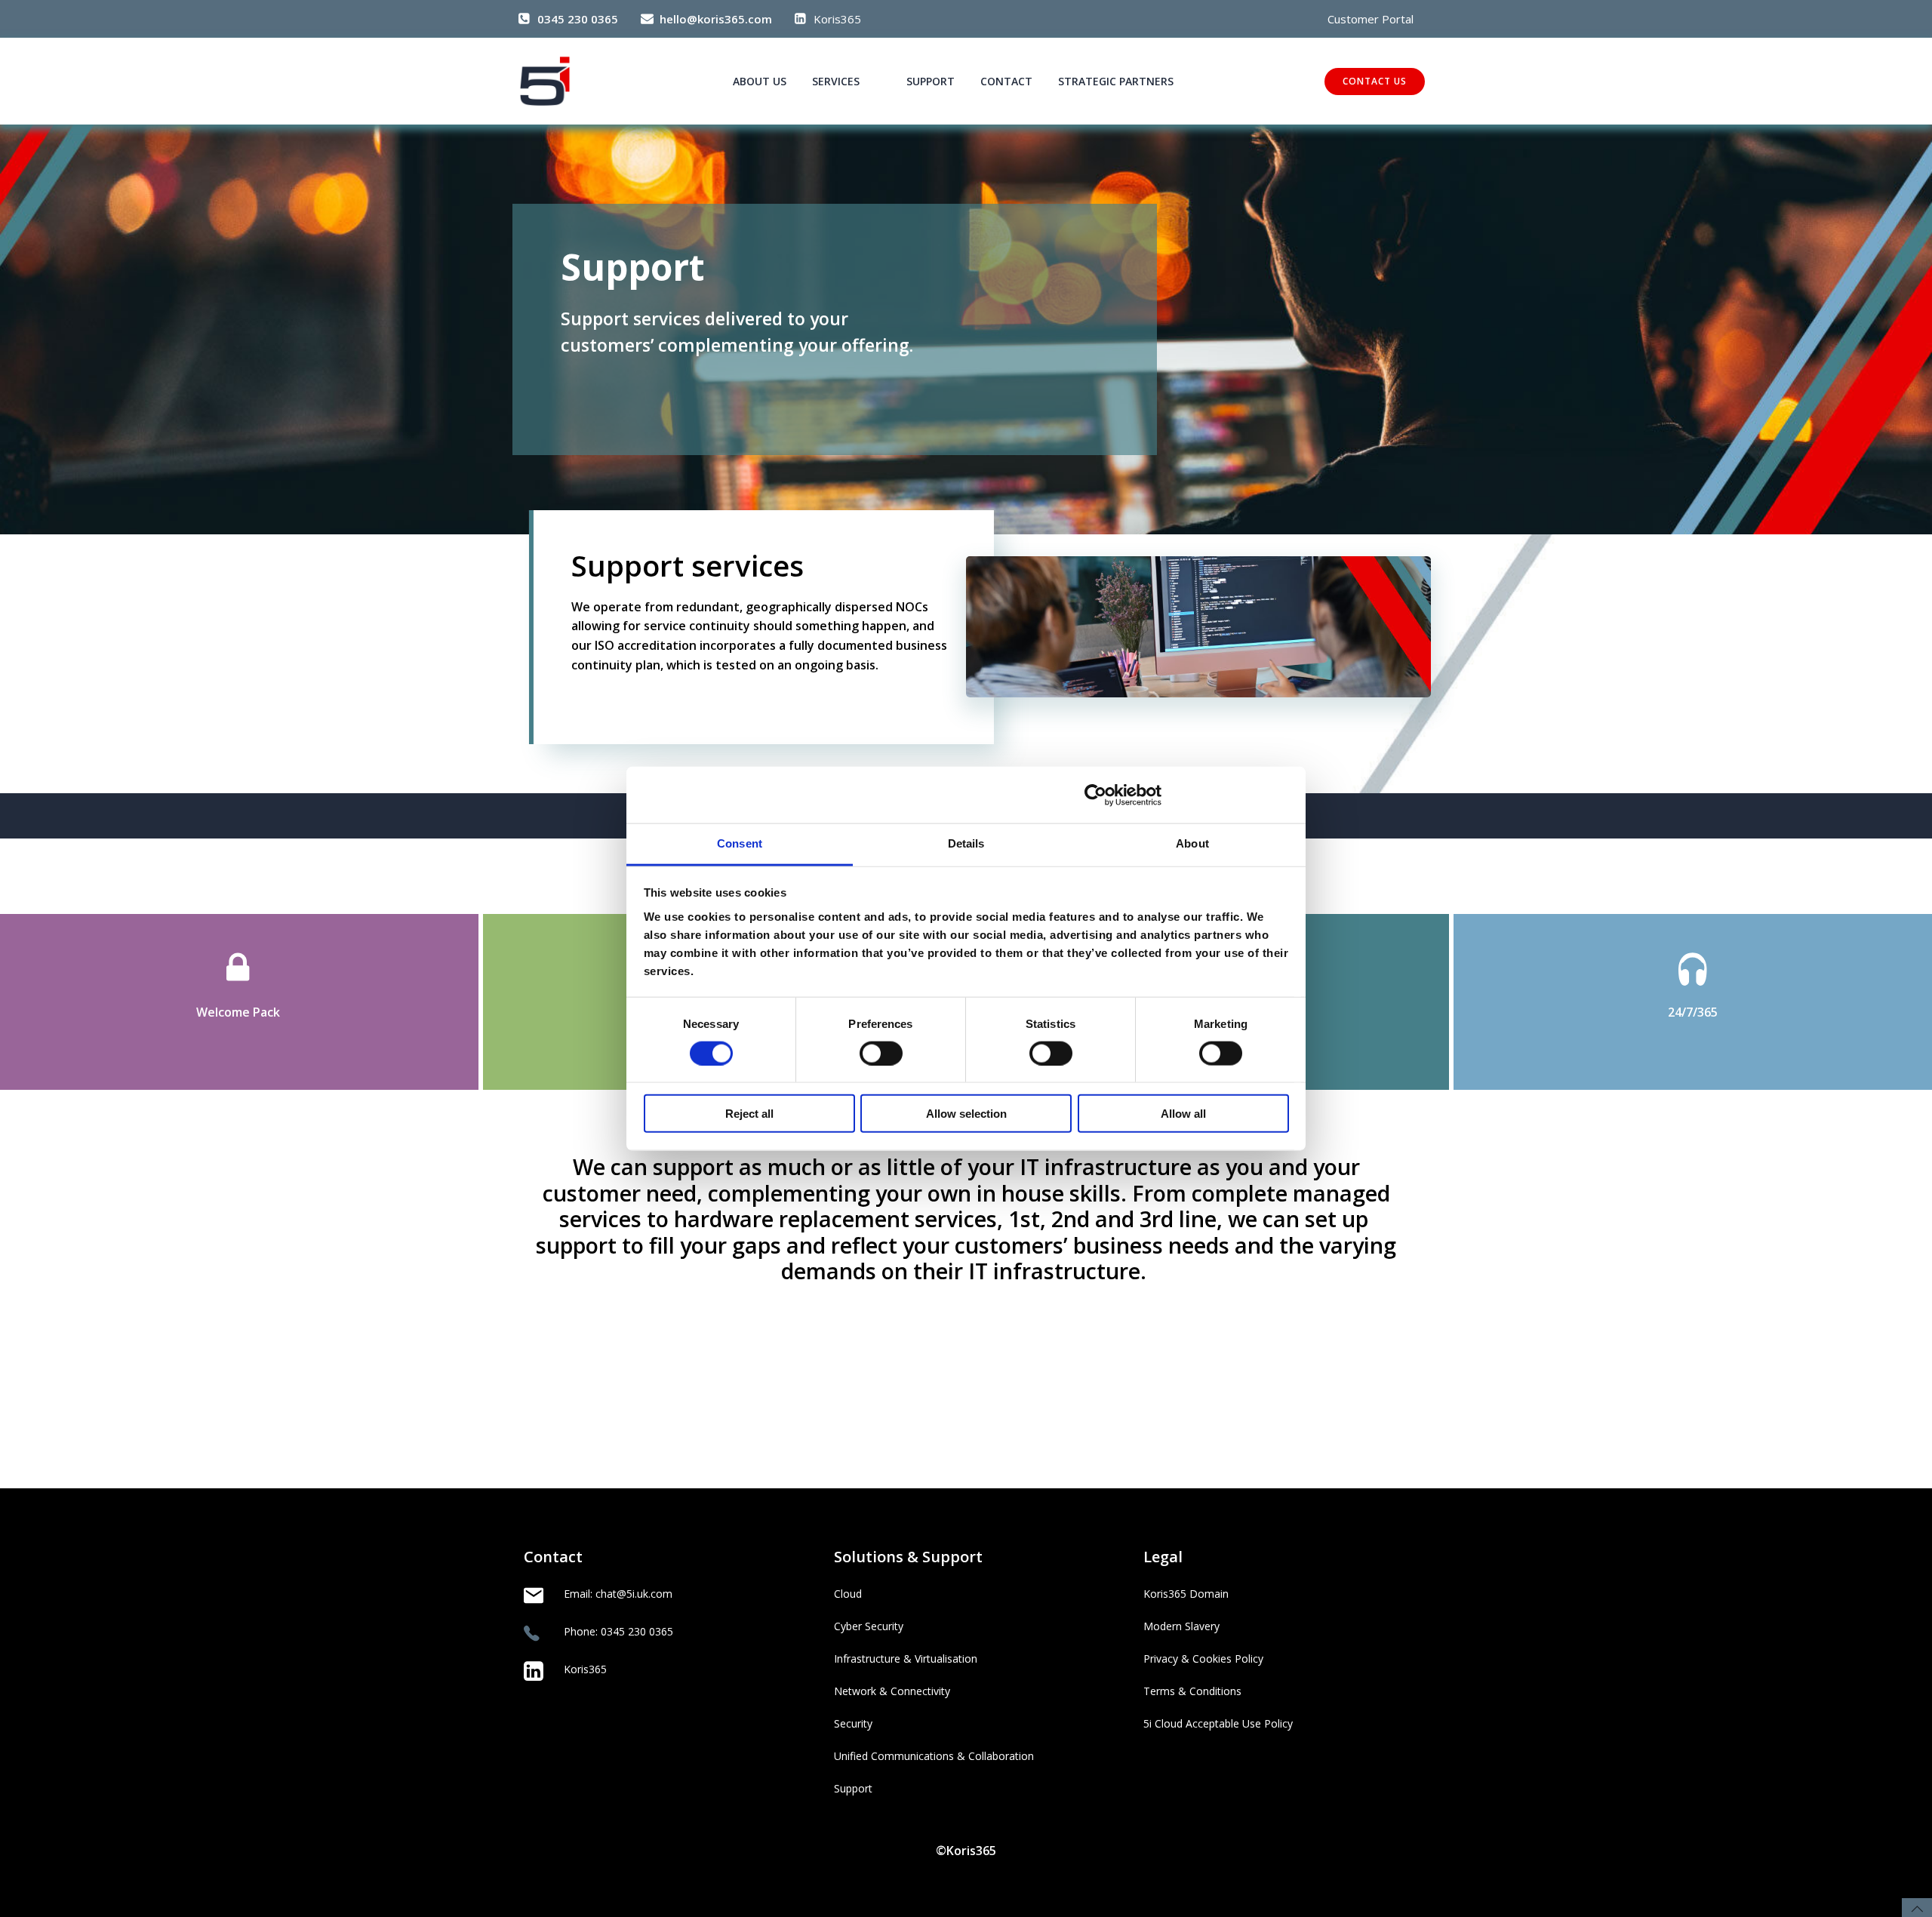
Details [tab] (966, 843)
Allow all (1183, 1114)
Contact (1006, 81)
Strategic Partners (1116, 81)
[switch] (881, 1051)
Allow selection (966, 1114)
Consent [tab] (740, 843)
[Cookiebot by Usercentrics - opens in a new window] (1095, 795)
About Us (760, 81)
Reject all (749, 1114)
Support (931, 81)
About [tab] (1192, 843)
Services (836, 81)
